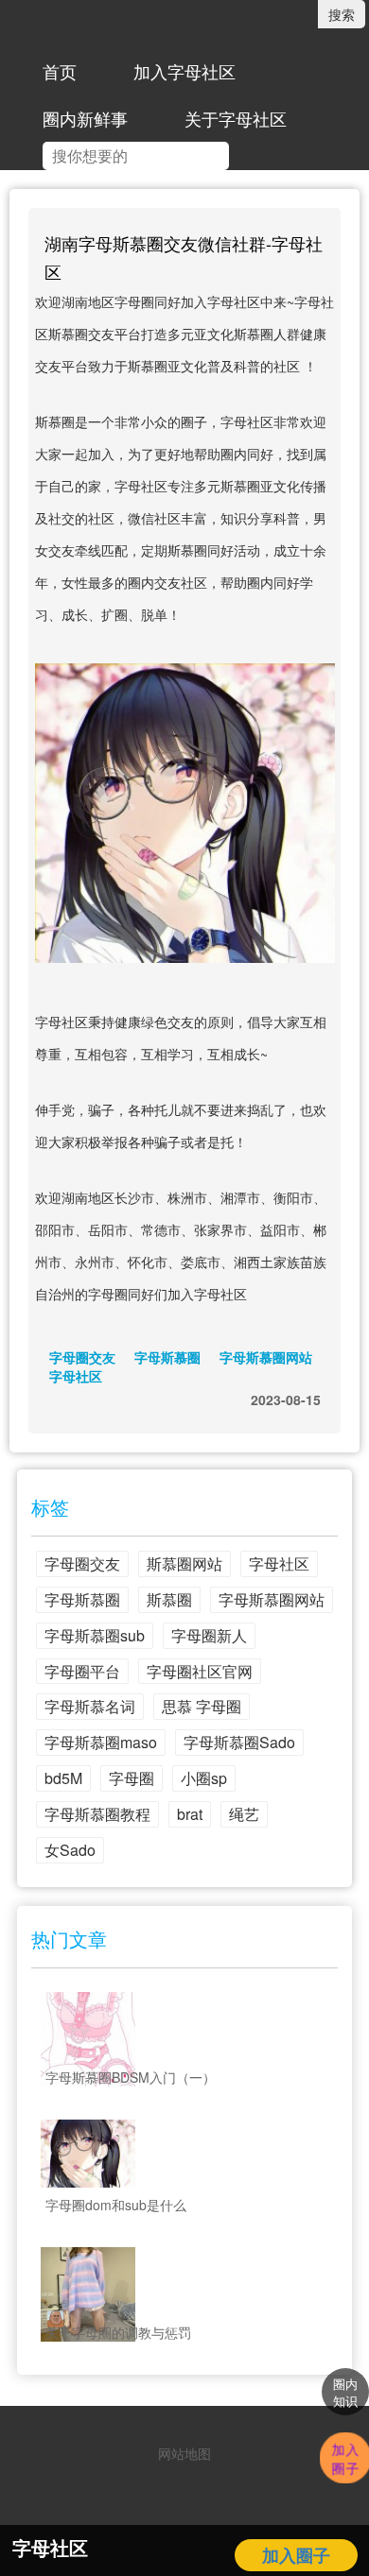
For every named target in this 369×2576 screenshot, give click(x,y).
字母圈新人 (209, 1635)
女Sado (70, 1850)
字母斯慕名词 (90, 1706)
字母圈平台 (82, 1671)
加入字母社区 (184, 71)
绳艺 (244, 1814)
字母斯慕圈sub (95, 1635)
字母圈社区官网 (200, 1671)
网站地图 (184, 2453)
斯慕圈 (169, 1599)
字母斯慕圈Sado (239, 1742)
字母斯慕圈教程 (97, 1814)
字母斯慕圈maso (101, 1742)
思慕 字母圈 (202, 1706)
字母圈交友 (82, 1357)
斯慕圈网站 (184, 1563)
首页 (60, 71)
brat (190, 1814)
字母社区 (76, 1376)
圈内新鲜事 (85, 118)
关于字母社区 (236, 118)
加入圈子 (296, 2555)
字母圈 (132, 1778)
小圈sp (204, 1778)
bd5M (63, 1778)
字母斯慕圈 (167, 1357)
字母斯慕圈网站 (266, 1357)
